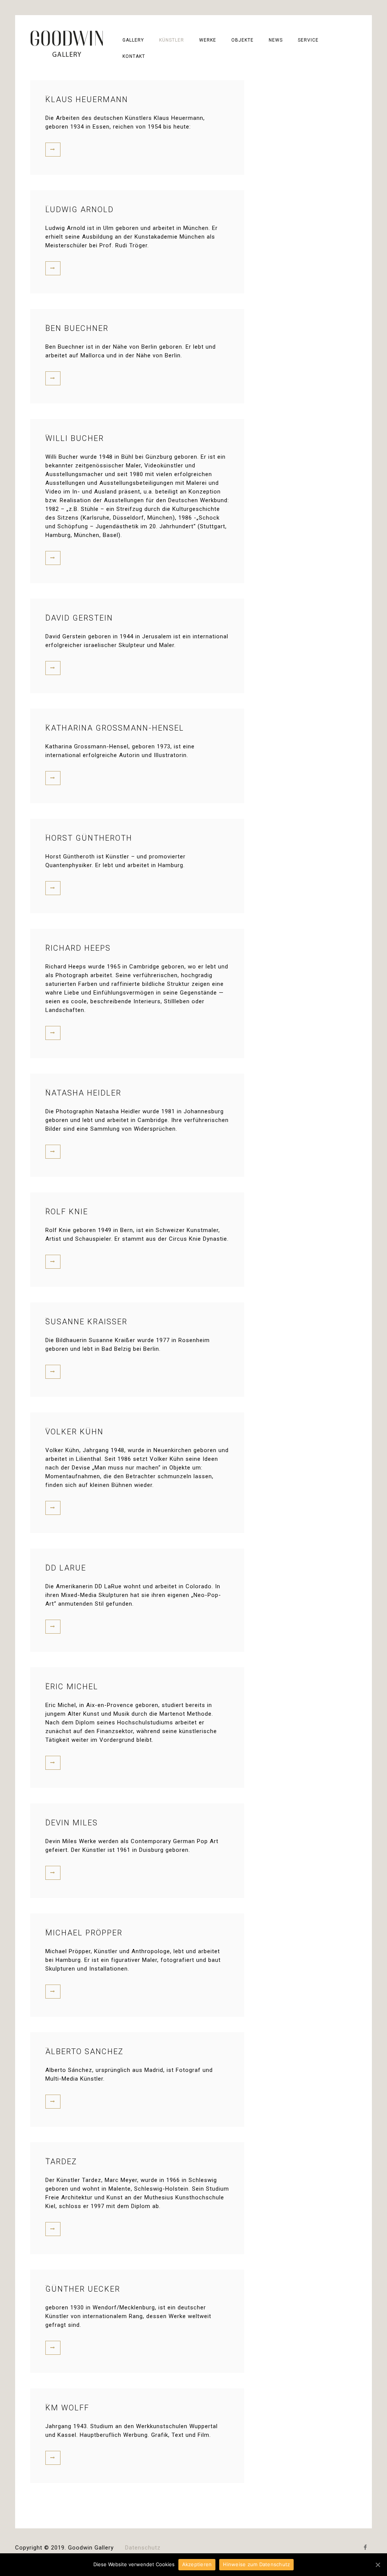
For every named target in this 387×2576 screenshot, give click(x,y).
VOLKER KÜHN (74, 1432)
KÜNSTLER (172, 40)
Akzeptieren (197, 2564)
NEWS (276, 40)
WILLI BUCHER (75, 438)
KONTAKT (134, 56)
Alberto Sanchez (84, 2051)
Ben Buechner (77, 328)
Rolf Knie (67, 1212)
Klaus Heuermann (87, 99)
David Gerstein (79, 618)
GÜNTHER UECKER (83, 2289)
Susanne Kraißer (86, 1322)
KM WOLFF (67, 2408)
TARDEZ (61, 2162)
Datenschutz (143, 2548)
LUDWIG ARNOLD (80, 209)
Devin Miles (72, 1823)
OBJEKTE (242, 40)
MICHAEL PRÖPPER (84, 1933)
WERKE (208, 40)
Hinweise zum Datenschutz (256, 2564)
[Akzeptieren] (378, 2565)
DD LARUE (66, 1568)
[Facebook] (366, 2548)
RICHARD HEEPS (78, 948)
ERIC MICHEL (72, 1687)
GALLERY (133, 40)
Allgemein (54, 1817)
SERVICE (308, 40)
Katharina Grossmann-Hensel (115, 728)
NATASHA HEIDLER (83, 1093)
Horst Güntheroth (89, 838)
